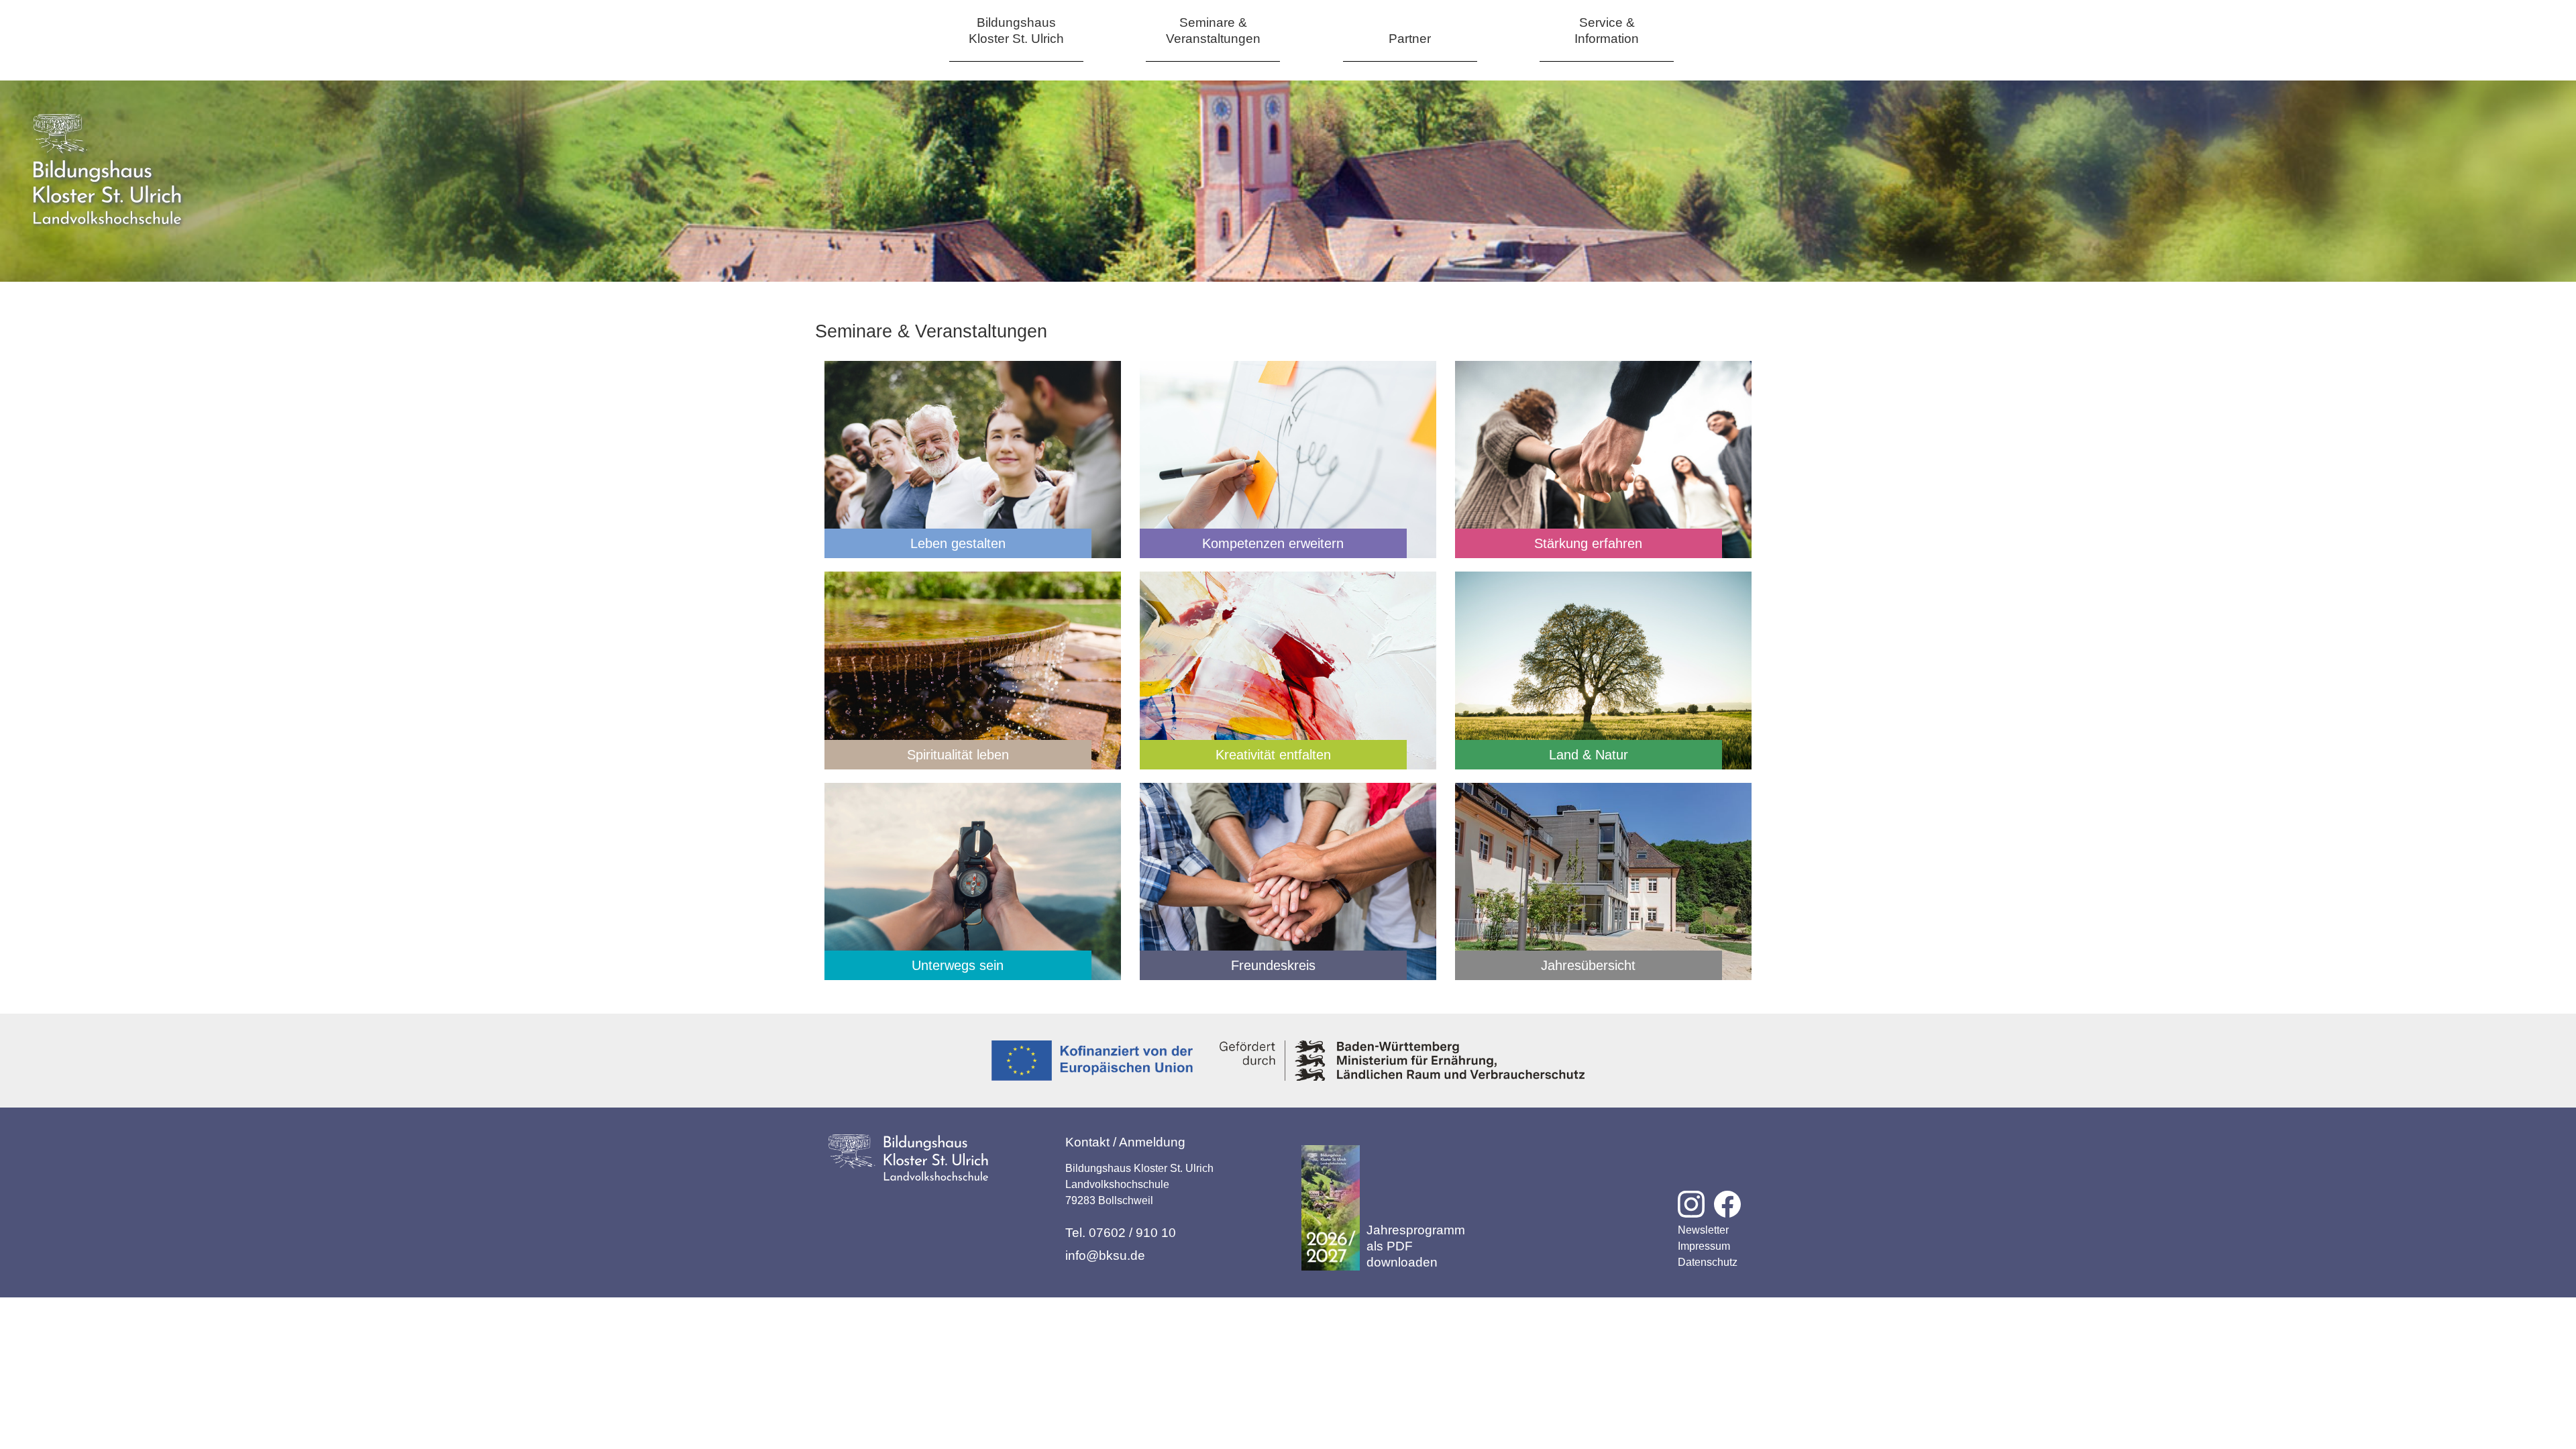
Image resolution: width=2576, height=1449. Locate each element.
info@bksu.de (1105, 1255)
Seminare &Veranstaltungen (1213, 31)
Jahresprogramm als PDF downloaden (1416, 1246)
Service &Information (1607, 31)
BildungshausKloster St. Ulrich (1016, 31)
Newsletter (1703, 1230)
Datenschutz (1708, 1262)
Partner (1410, 39)
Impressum (1704, 1246)
